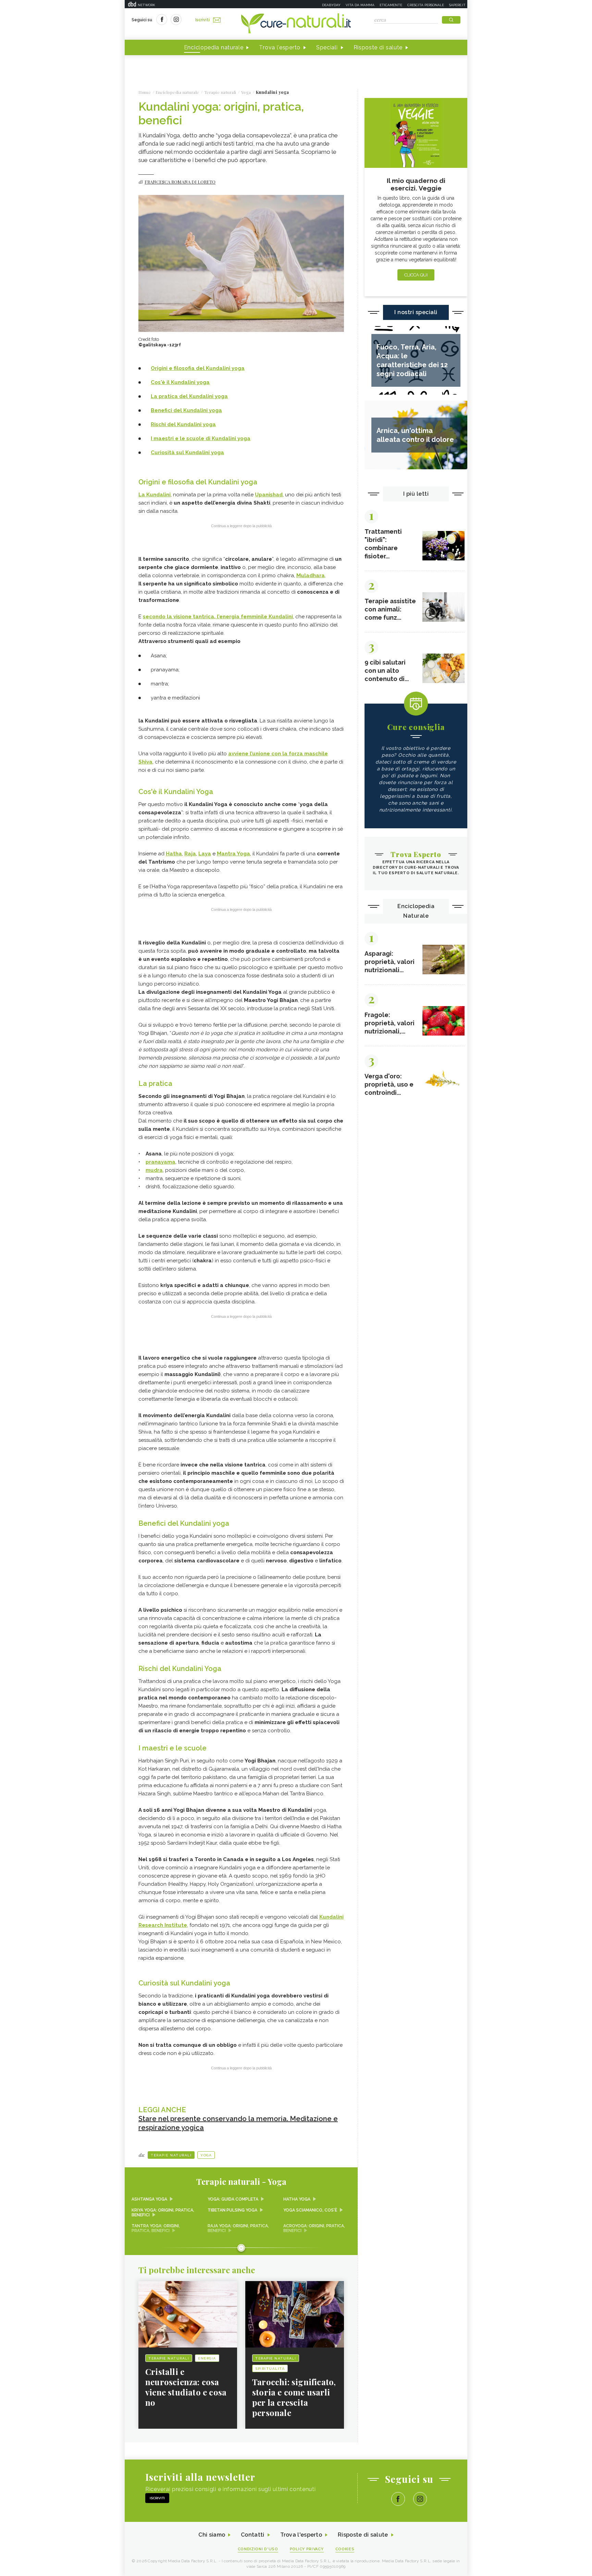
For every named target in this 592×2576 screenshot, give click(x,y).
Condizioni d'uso (258, 2549)
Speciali (327, 47)
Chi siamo (212, 2535)
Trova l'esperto (280, 47)
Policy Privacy (307, 2549)
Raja (190, 854)
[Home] (296, 24)
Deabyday (331, 5)
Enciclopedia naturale (214, 47)
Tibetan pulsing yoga (232, 2210)
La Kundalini (155, 495)
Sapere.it (457, 5)
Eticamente (391, 5)
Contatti (252, 2535)
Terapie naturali (171, 2155)
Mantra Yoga (233, 854)
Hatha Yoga (297, 2199)
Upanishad (269, 495)
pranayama (161, 1162)
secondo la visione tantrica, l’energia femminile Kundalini (218, 617)
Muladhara (311, 575)
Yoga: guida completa (233, 2199)
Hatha (174, 854)
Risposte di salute (378, 47)
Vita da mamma (360, 5)
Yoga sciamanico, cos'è (310, 2210)
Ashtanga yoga (149, 2199)
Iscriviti (202, 20)
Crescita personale (426, 5)
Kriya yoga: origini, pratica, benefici (163, 2213)
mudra (154, 1170)
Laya (205, 854)
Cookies (345, 2549)
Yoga (206, 2155)
